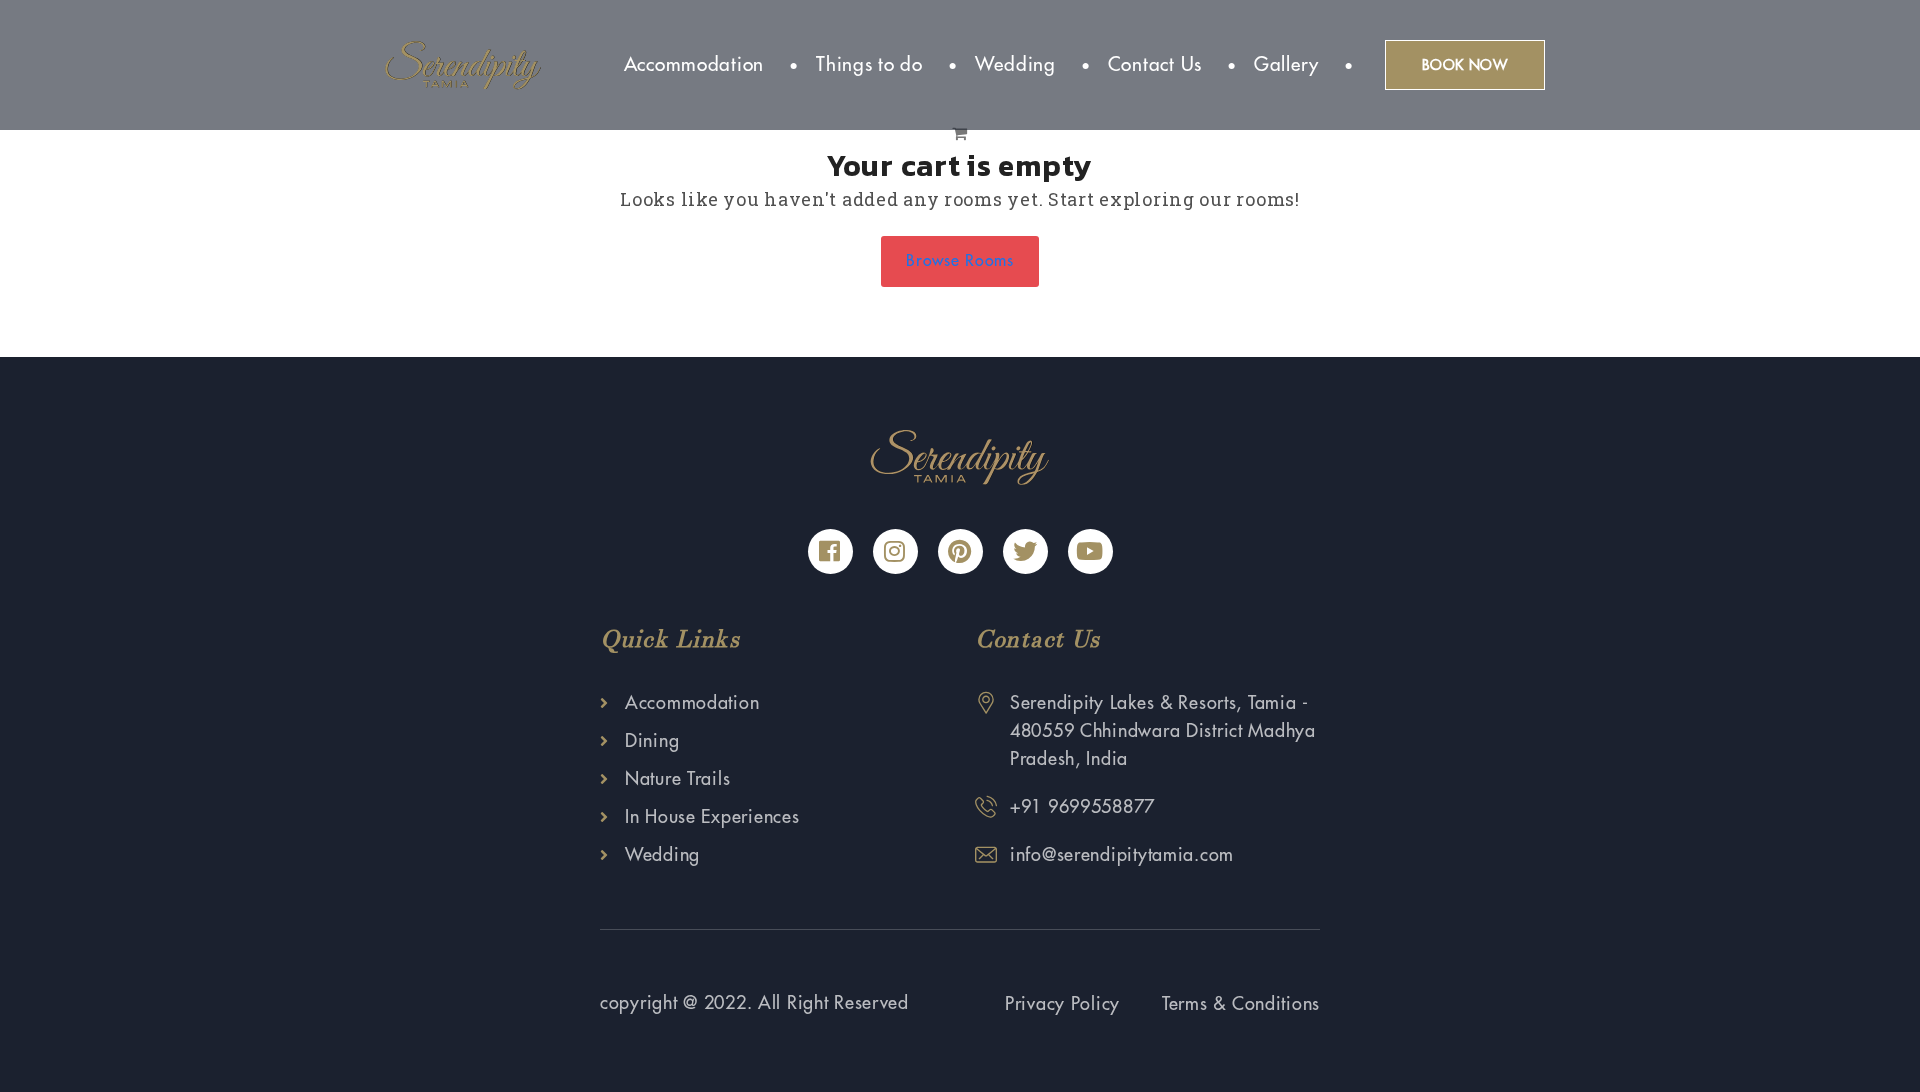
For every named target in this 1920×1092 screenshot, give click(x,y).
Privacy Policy (1062, 1004)
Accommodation (694, 64)
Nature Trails (677, 779)
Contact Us (1155, 64)
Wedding (1015, 64)
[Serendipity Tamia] (463, 64)
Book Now (1465, 65)
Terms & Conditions (1241, 1004)
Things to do (869, 64)
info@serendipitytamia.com (1122, 855)
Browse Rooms (960, 261)
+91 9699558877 (1082, 807)
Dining (652, 741)
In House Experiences (712, 817)
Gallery (1286, 64)
